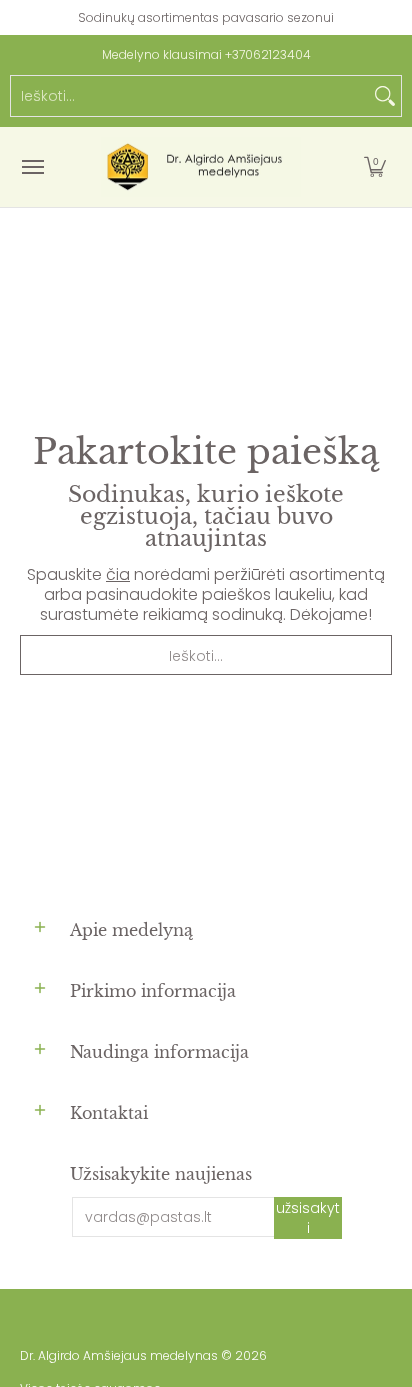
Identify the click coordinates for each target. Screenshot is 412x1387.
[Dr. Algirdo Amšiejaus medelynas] (201, 167)
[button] (375, 167)
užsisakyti (308, 1218)
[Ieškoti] (385, 96)
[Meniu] (32, 167)
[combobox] (190, 96)
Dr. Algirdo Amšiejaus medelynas (119, 1355)
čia (118, 574)
